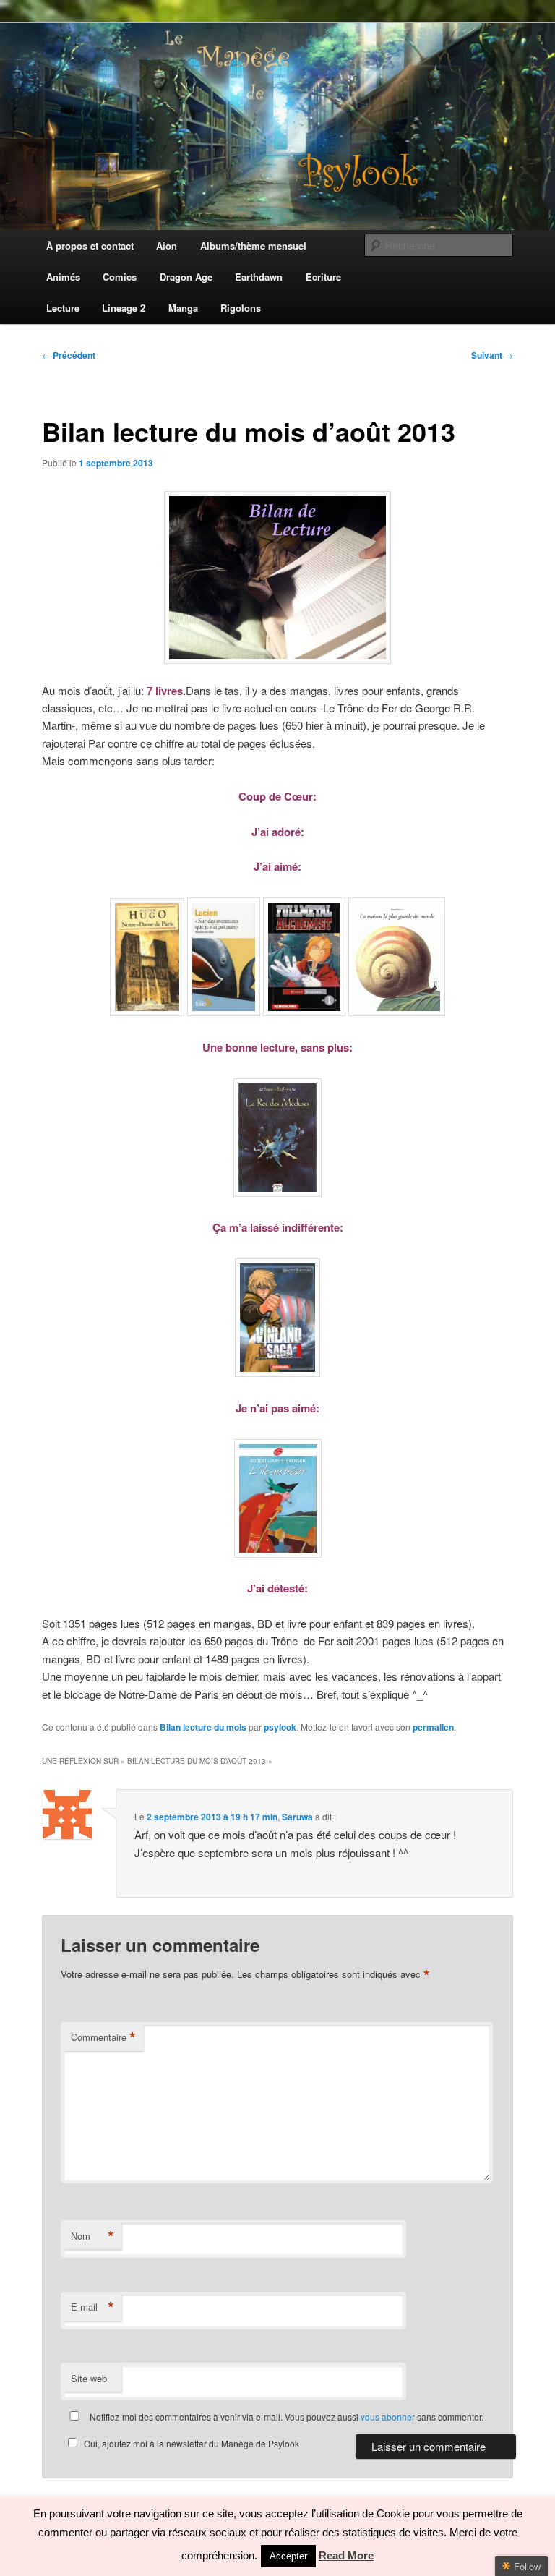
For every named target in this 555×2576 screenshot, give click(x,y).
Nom (92, 2236)
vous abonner (388, 2417)
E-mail (92, 2307)
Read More (346, 2555)
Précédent (69, 355)
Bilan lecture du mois (203, 1727)
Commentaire (103, 2037)
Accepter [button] (288, 2556)
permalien (433, 1727)
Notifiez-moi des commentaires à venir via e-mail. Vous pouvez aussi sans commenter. (285, 2417)
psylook (280, 1727)
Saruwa (297, 1817)
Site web (89, 2378)
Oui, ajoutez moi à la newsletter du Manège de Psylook (192, 2443)
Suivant (492, 355)
